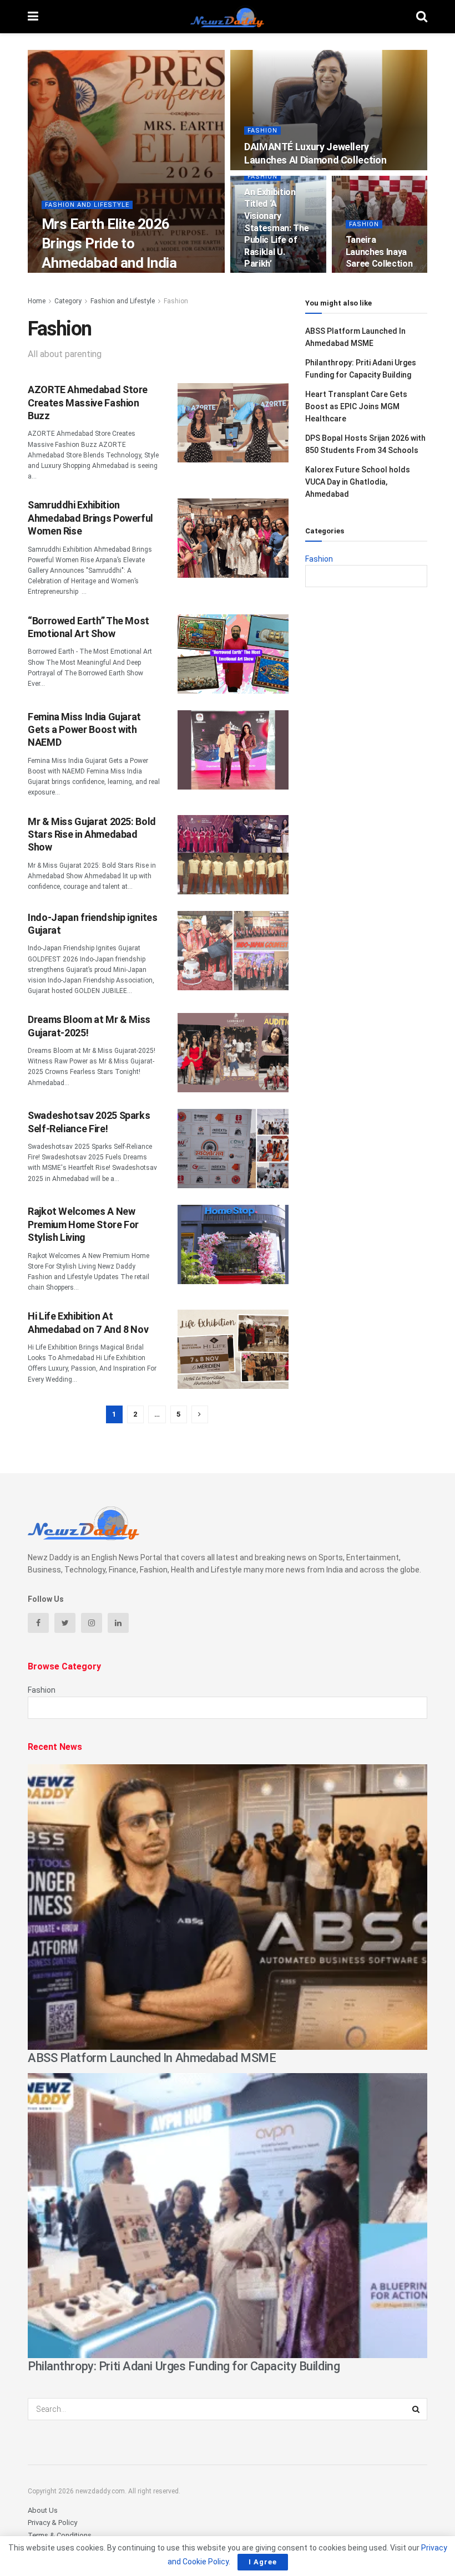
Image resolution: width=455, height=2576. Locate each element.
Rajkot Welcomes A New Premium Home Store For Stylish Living (83, 1224)
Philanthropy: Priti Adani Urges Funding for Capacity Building (184, 2366)
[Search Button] (416, 2409)
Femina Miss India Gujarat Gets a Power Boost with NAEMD (84, 730)
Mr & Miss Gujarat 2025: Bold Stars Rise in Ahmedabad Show (92, 834)
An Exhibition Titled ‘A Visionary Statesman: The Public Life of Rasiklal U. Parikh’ (277, 228)
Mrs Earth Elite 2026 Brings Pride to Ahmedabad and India (109, 243)
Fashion (262, 131)
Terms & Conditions (60, 2535)
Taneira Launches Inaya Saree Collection (379, 252)
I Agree (263, 2562)
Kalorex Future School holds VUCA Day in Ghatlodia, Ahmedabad (358, 482)
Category (68, 301)
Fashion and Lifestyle (87, 205)
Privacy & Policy (52, 2522)
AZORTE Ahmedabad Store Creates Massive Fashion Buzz (88, 403)
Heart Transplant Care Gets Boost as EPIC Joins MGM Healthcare (356, 407)
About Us (43, 2510)
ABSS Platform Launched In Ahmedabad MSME (152, 2058)
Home (37, 301)
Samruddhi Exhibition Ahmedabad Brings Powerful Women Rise (90, 518)
